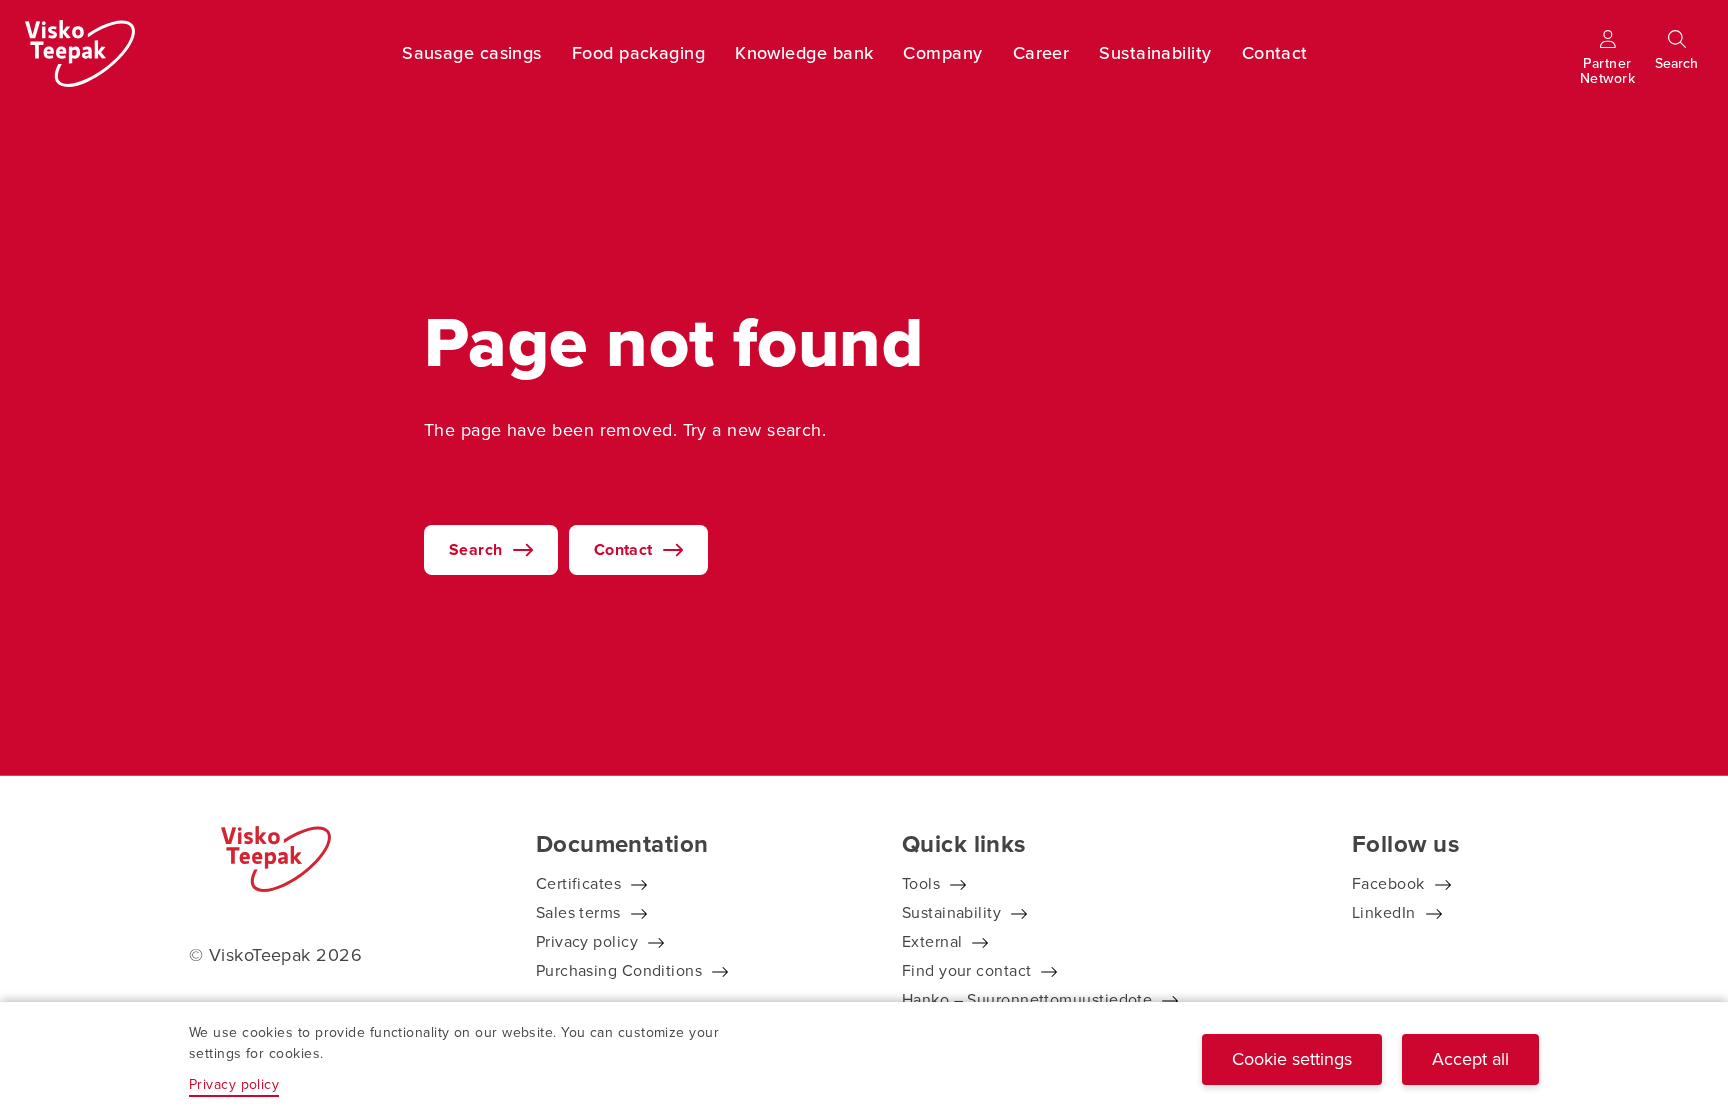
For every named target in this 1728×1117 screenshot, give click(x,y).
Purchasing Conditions (619, 970)
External (932, 941)
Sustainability (1155, 53)
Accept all (1470, 1059)
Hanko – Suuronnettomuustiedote (1027, 999)
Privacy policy (587, 941)
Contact (1275, 53)
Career (1041, 53)
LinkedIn (1384, 912)
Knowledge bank (804, 53)
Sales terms (578, 912)
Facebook (1388, 883)
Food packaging (638, 53)
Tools (921, 883)
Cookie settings (1292, 1059)
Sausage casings (472, 53)
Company (942, 53)
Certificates (578, 883)
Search (476, 549)
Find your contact (967, 970)
